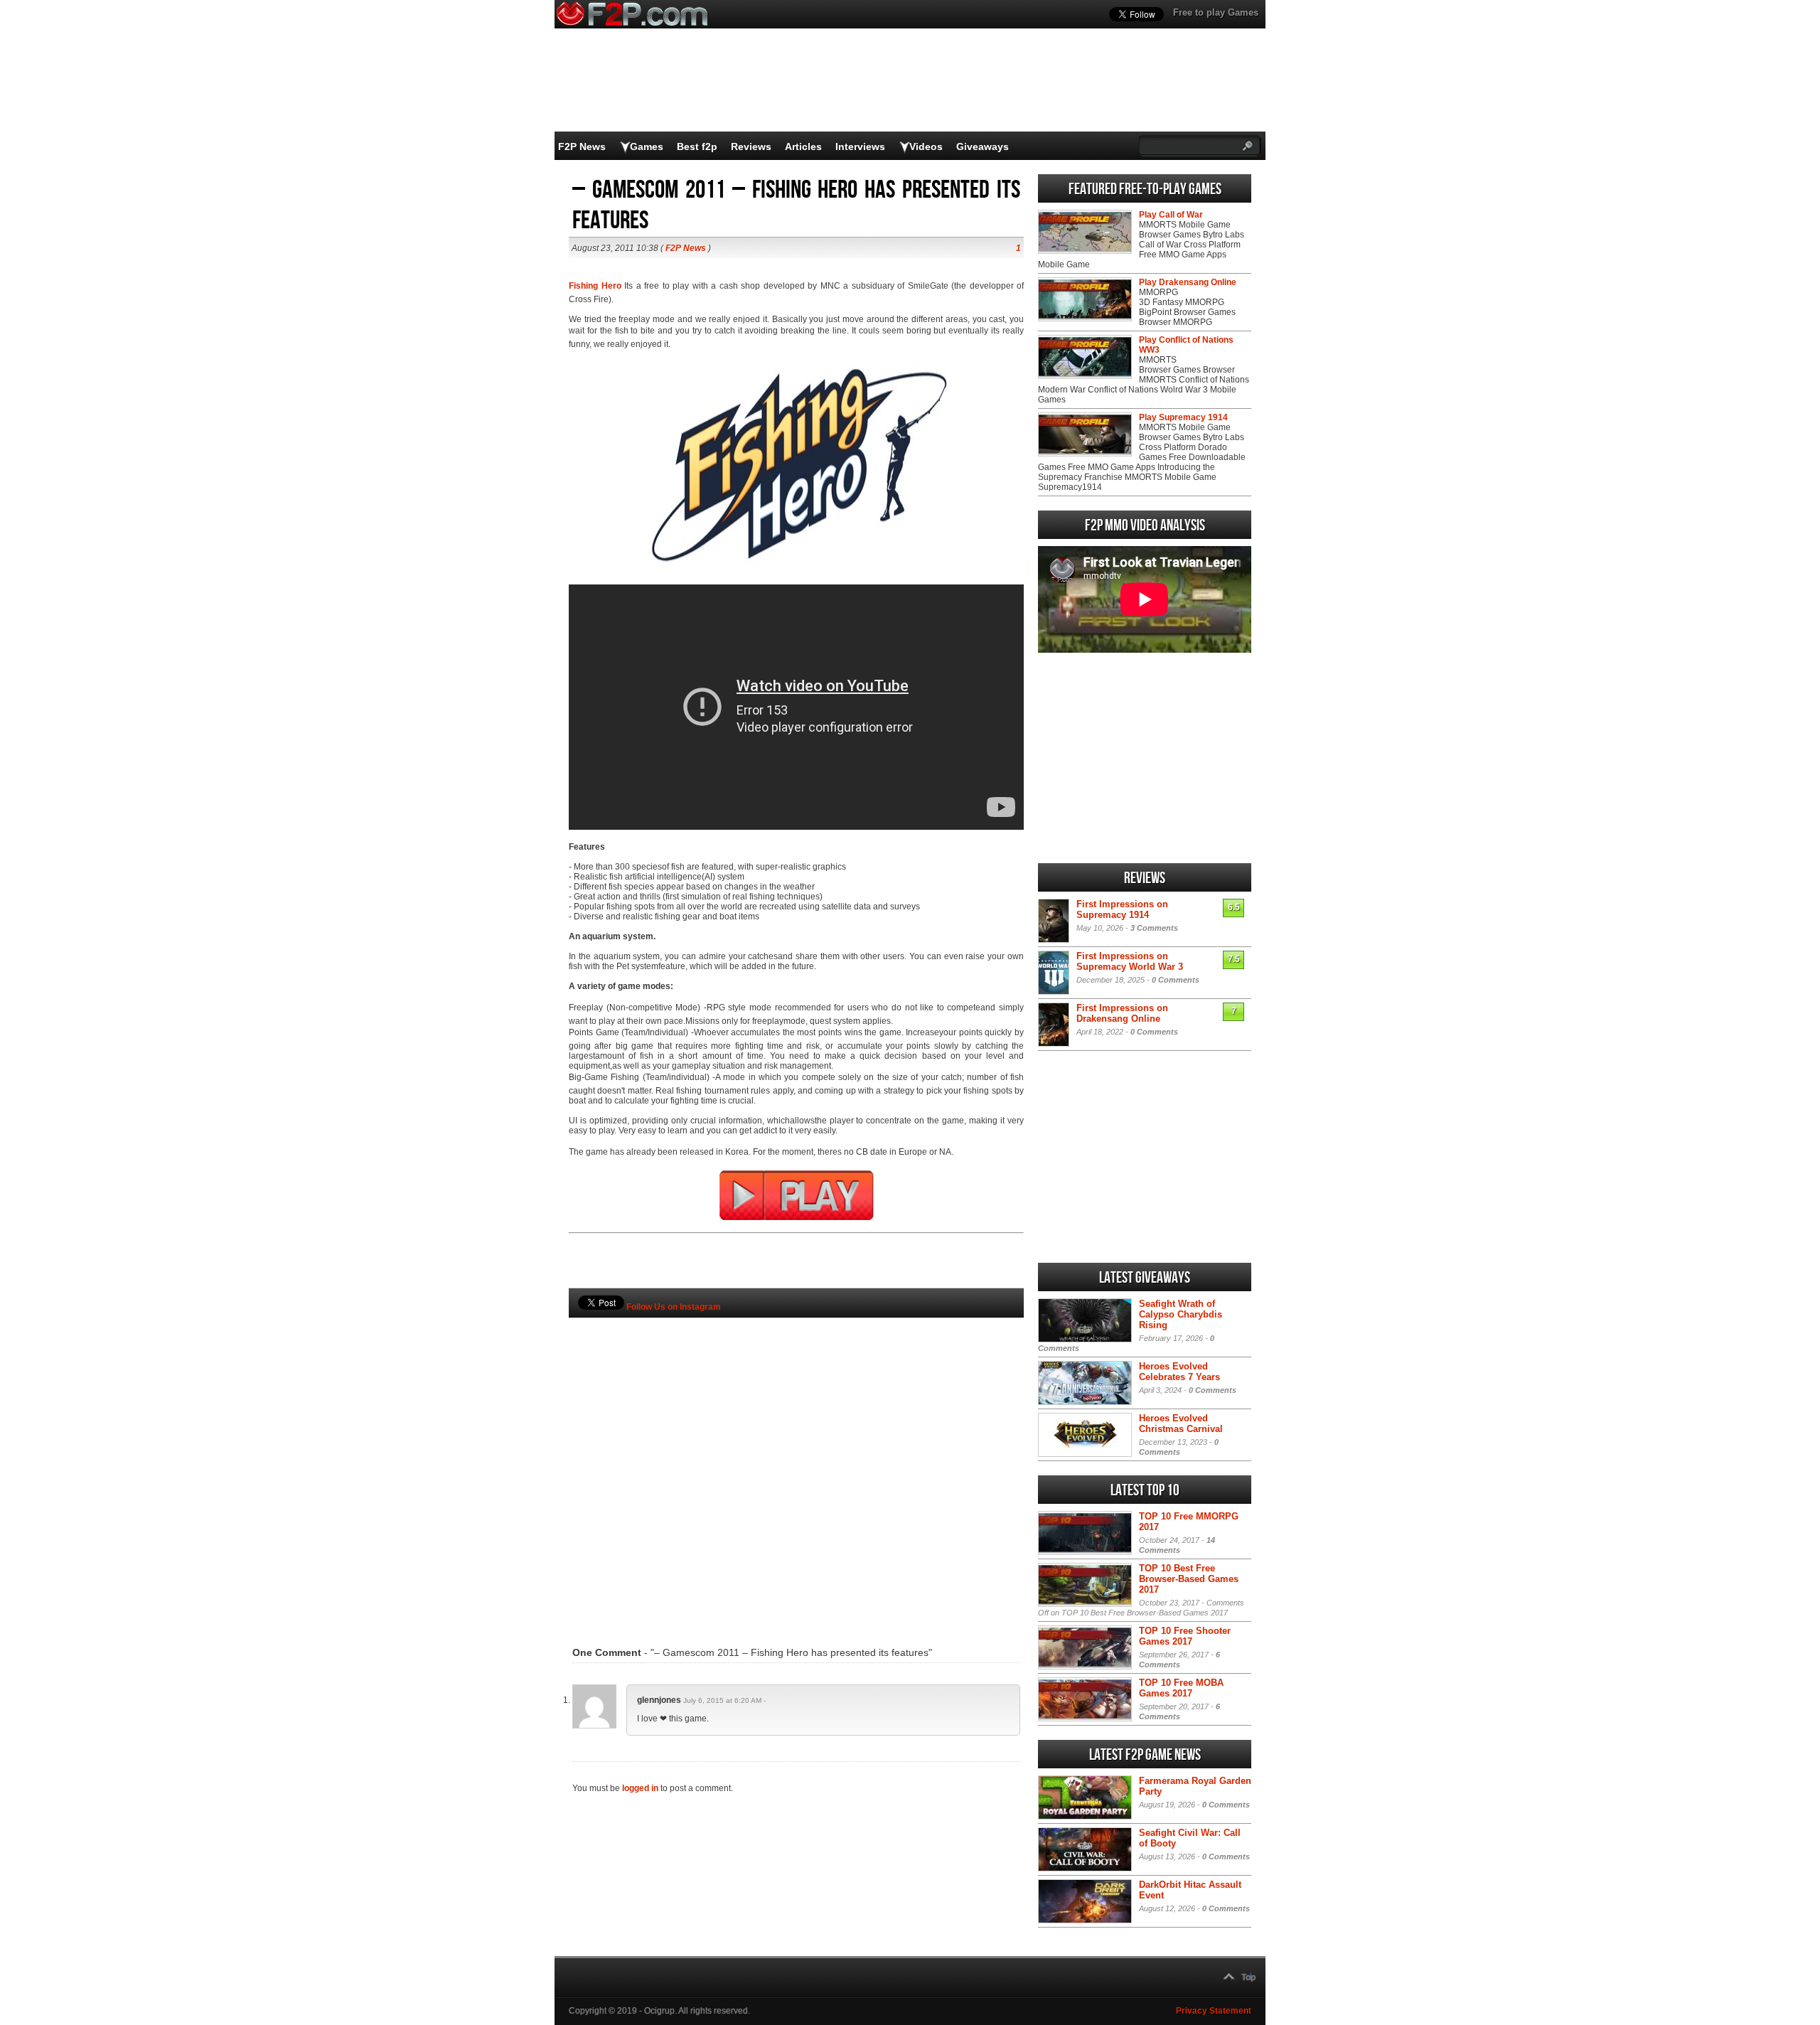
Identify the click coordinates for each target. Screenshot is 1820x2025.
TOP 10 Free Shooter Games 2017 (1185, 1636)
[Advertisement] (796, 1460)
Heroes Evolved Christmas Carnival (1181, 1423)
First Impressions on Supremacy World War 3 (1130, 961)
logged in (640, 1788)
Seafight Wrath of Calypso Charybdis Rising (1181, 1314)
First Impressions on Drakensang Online (1122, 1013)
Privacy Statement (1214, 2011)
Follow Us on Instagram (674, 1307)
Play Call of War (1171, 215)
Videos (926, 146)
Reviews (751, 146)
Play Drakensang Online (1188, 282)
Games (647, 146)
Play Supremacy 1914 (1183, 417)
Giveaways (983, 146)
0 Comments (1176, 980)
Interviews (860, 146)
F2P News (582, 146)
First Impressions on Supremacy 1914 (1122, 909)
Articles (803, 146)
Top (1248, 1977)
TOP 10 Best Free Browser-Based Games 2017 (1189, 1579)
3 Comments (1154, 928)
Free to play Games (1216, 12)
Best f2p (697, 146)
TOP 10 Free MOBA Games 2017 (1181, 1688)
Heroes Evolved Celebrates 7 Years (1179, 1372)
